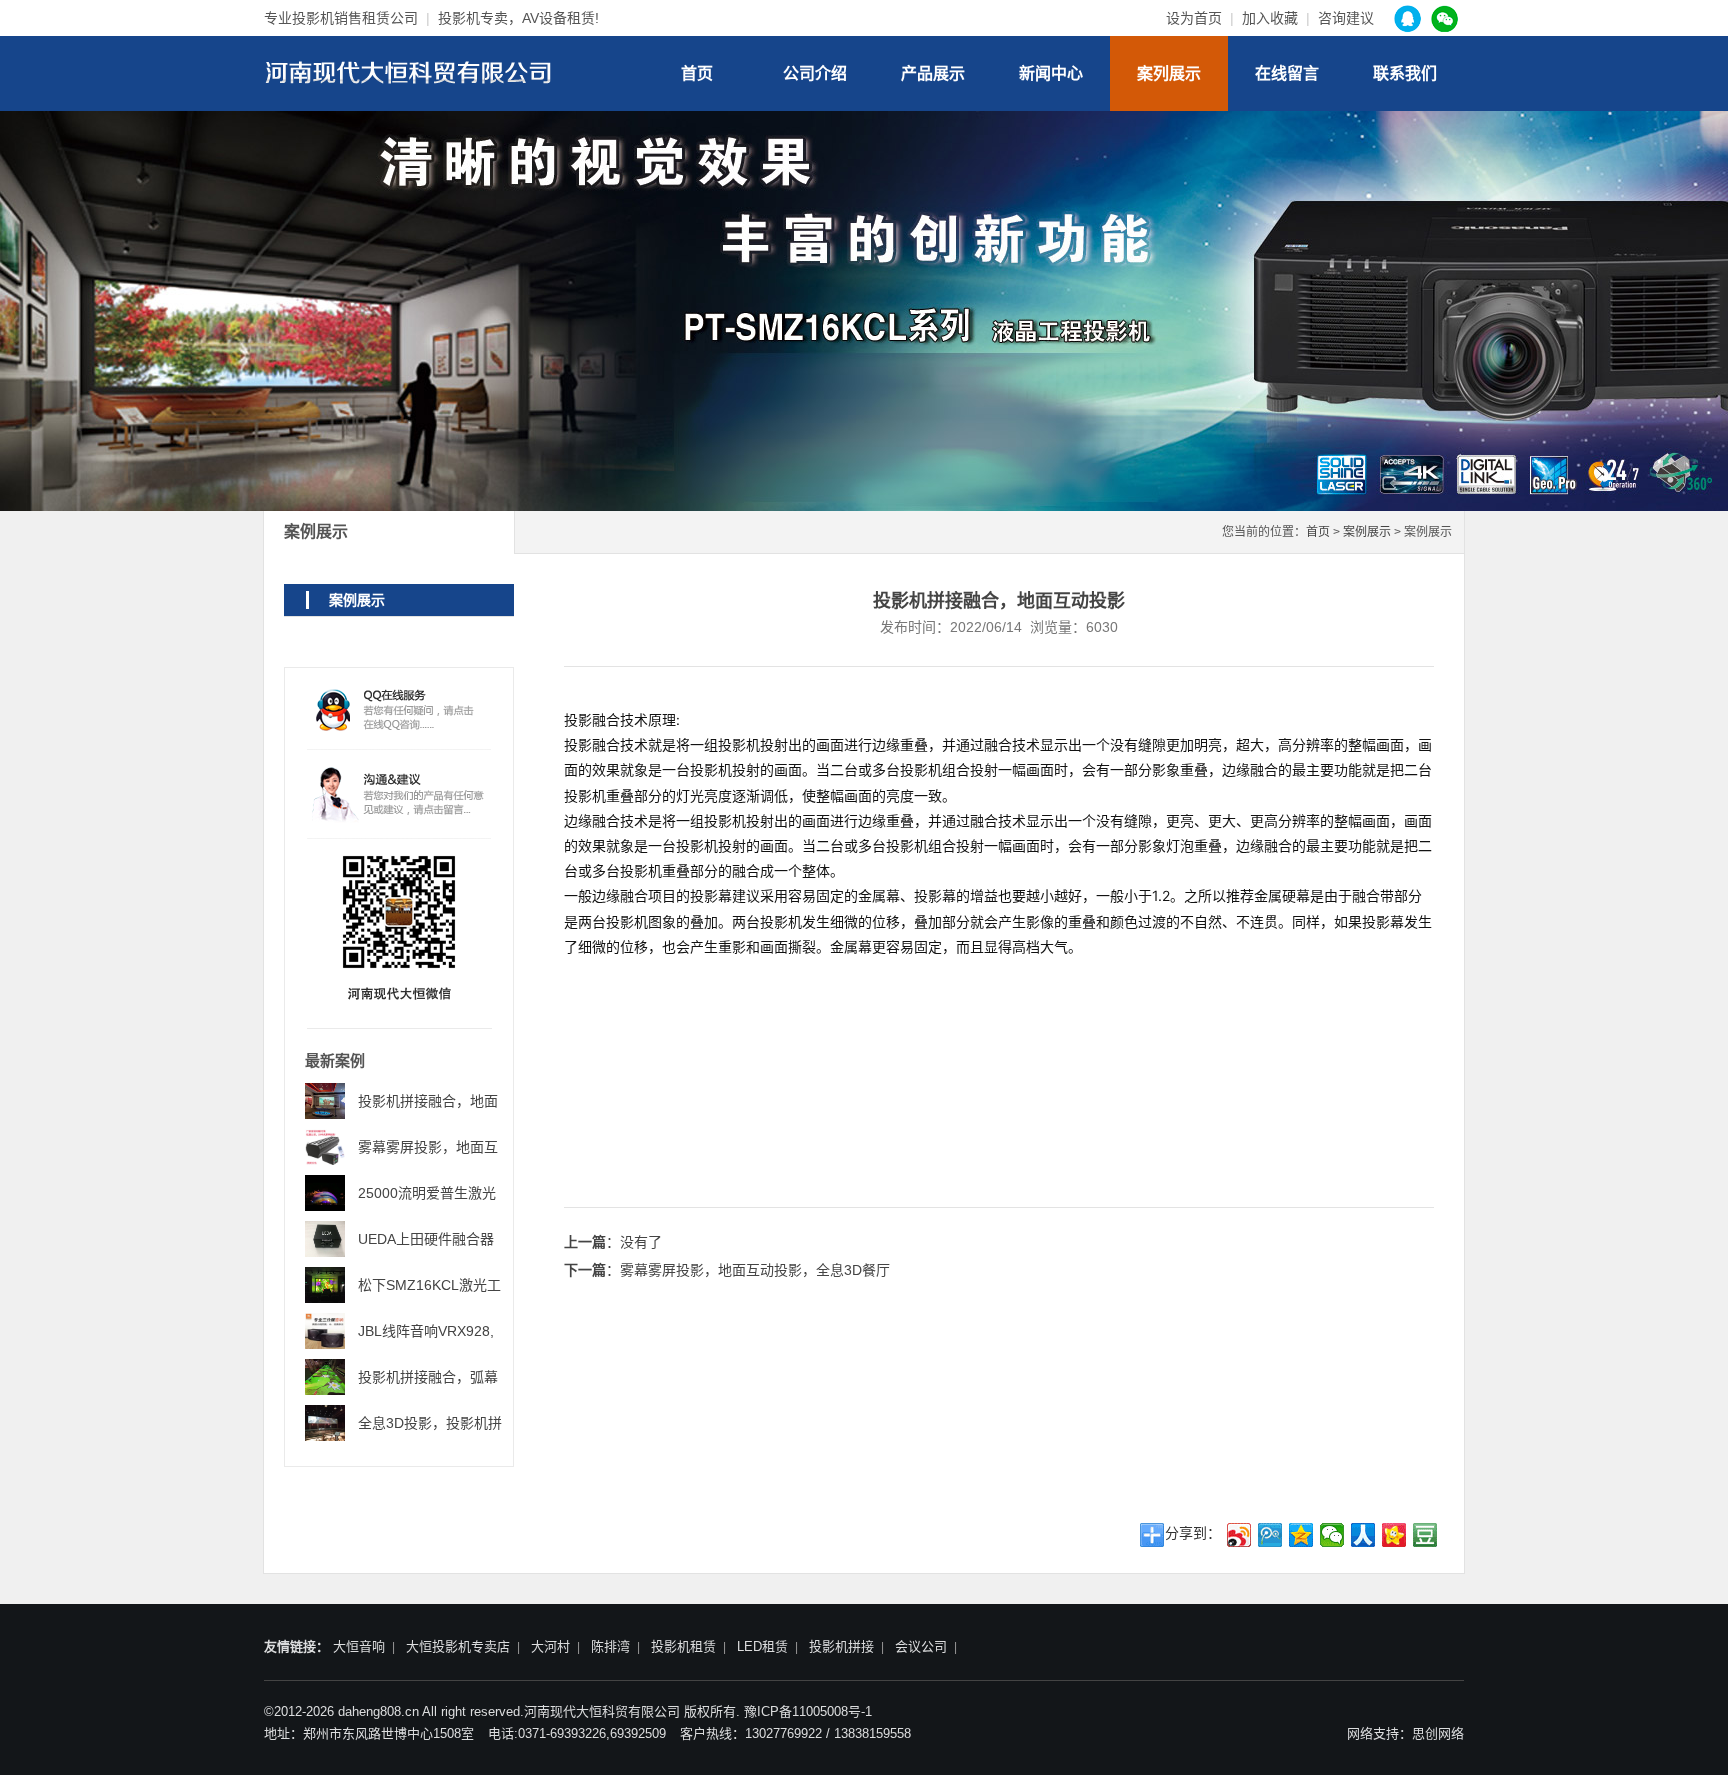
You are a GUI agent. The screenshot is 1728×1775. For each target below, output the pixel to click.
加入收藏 (1270, 18)
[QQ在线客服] (399, 713)
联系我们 (1405, 73)
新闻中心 (1051, 73)
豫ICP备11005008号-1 (808, 1711)
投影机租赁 (683, 1646)
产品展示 (933, 73)
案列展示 (1169, 73)
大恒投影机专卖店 (458, 1646)
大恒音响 (359, 1646)
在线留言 (1287, 73)
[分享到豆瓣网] (1425, 1535)
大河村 (550, 1646)
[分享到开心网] (1394, 1535)
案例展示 (1367, 532)
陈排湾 (610, 1646)
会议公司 (921, 1646)
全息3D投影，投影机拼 (430, 1423)
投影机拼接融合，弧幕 (428, 1377)
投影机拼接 (841, 1646)
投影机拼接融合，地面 (428, 1101)
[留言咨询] (399, 793)
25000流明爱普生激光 (427, 1193)
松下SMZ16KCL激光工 (429, 1285)
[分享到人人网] (1363, 1535)
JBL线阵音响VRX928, (426, 1331)
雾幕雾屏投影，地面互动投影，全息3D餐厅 (755, 1270)
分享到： (1193, 1533)
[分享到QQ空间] (1301, 1535)
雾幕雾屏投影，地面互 (428, 1147)
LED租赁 (762, 1646)
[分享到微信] (1332, 1535)
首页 (697, 73)
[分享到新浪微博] (1239, 1535)
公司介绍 (815, 73)
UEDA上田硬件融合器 (426, 1239)
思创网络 (1438, 1733)
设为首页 (1194, 18)
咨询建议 (1346, 18)
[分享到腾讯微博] (1270, 1535)
